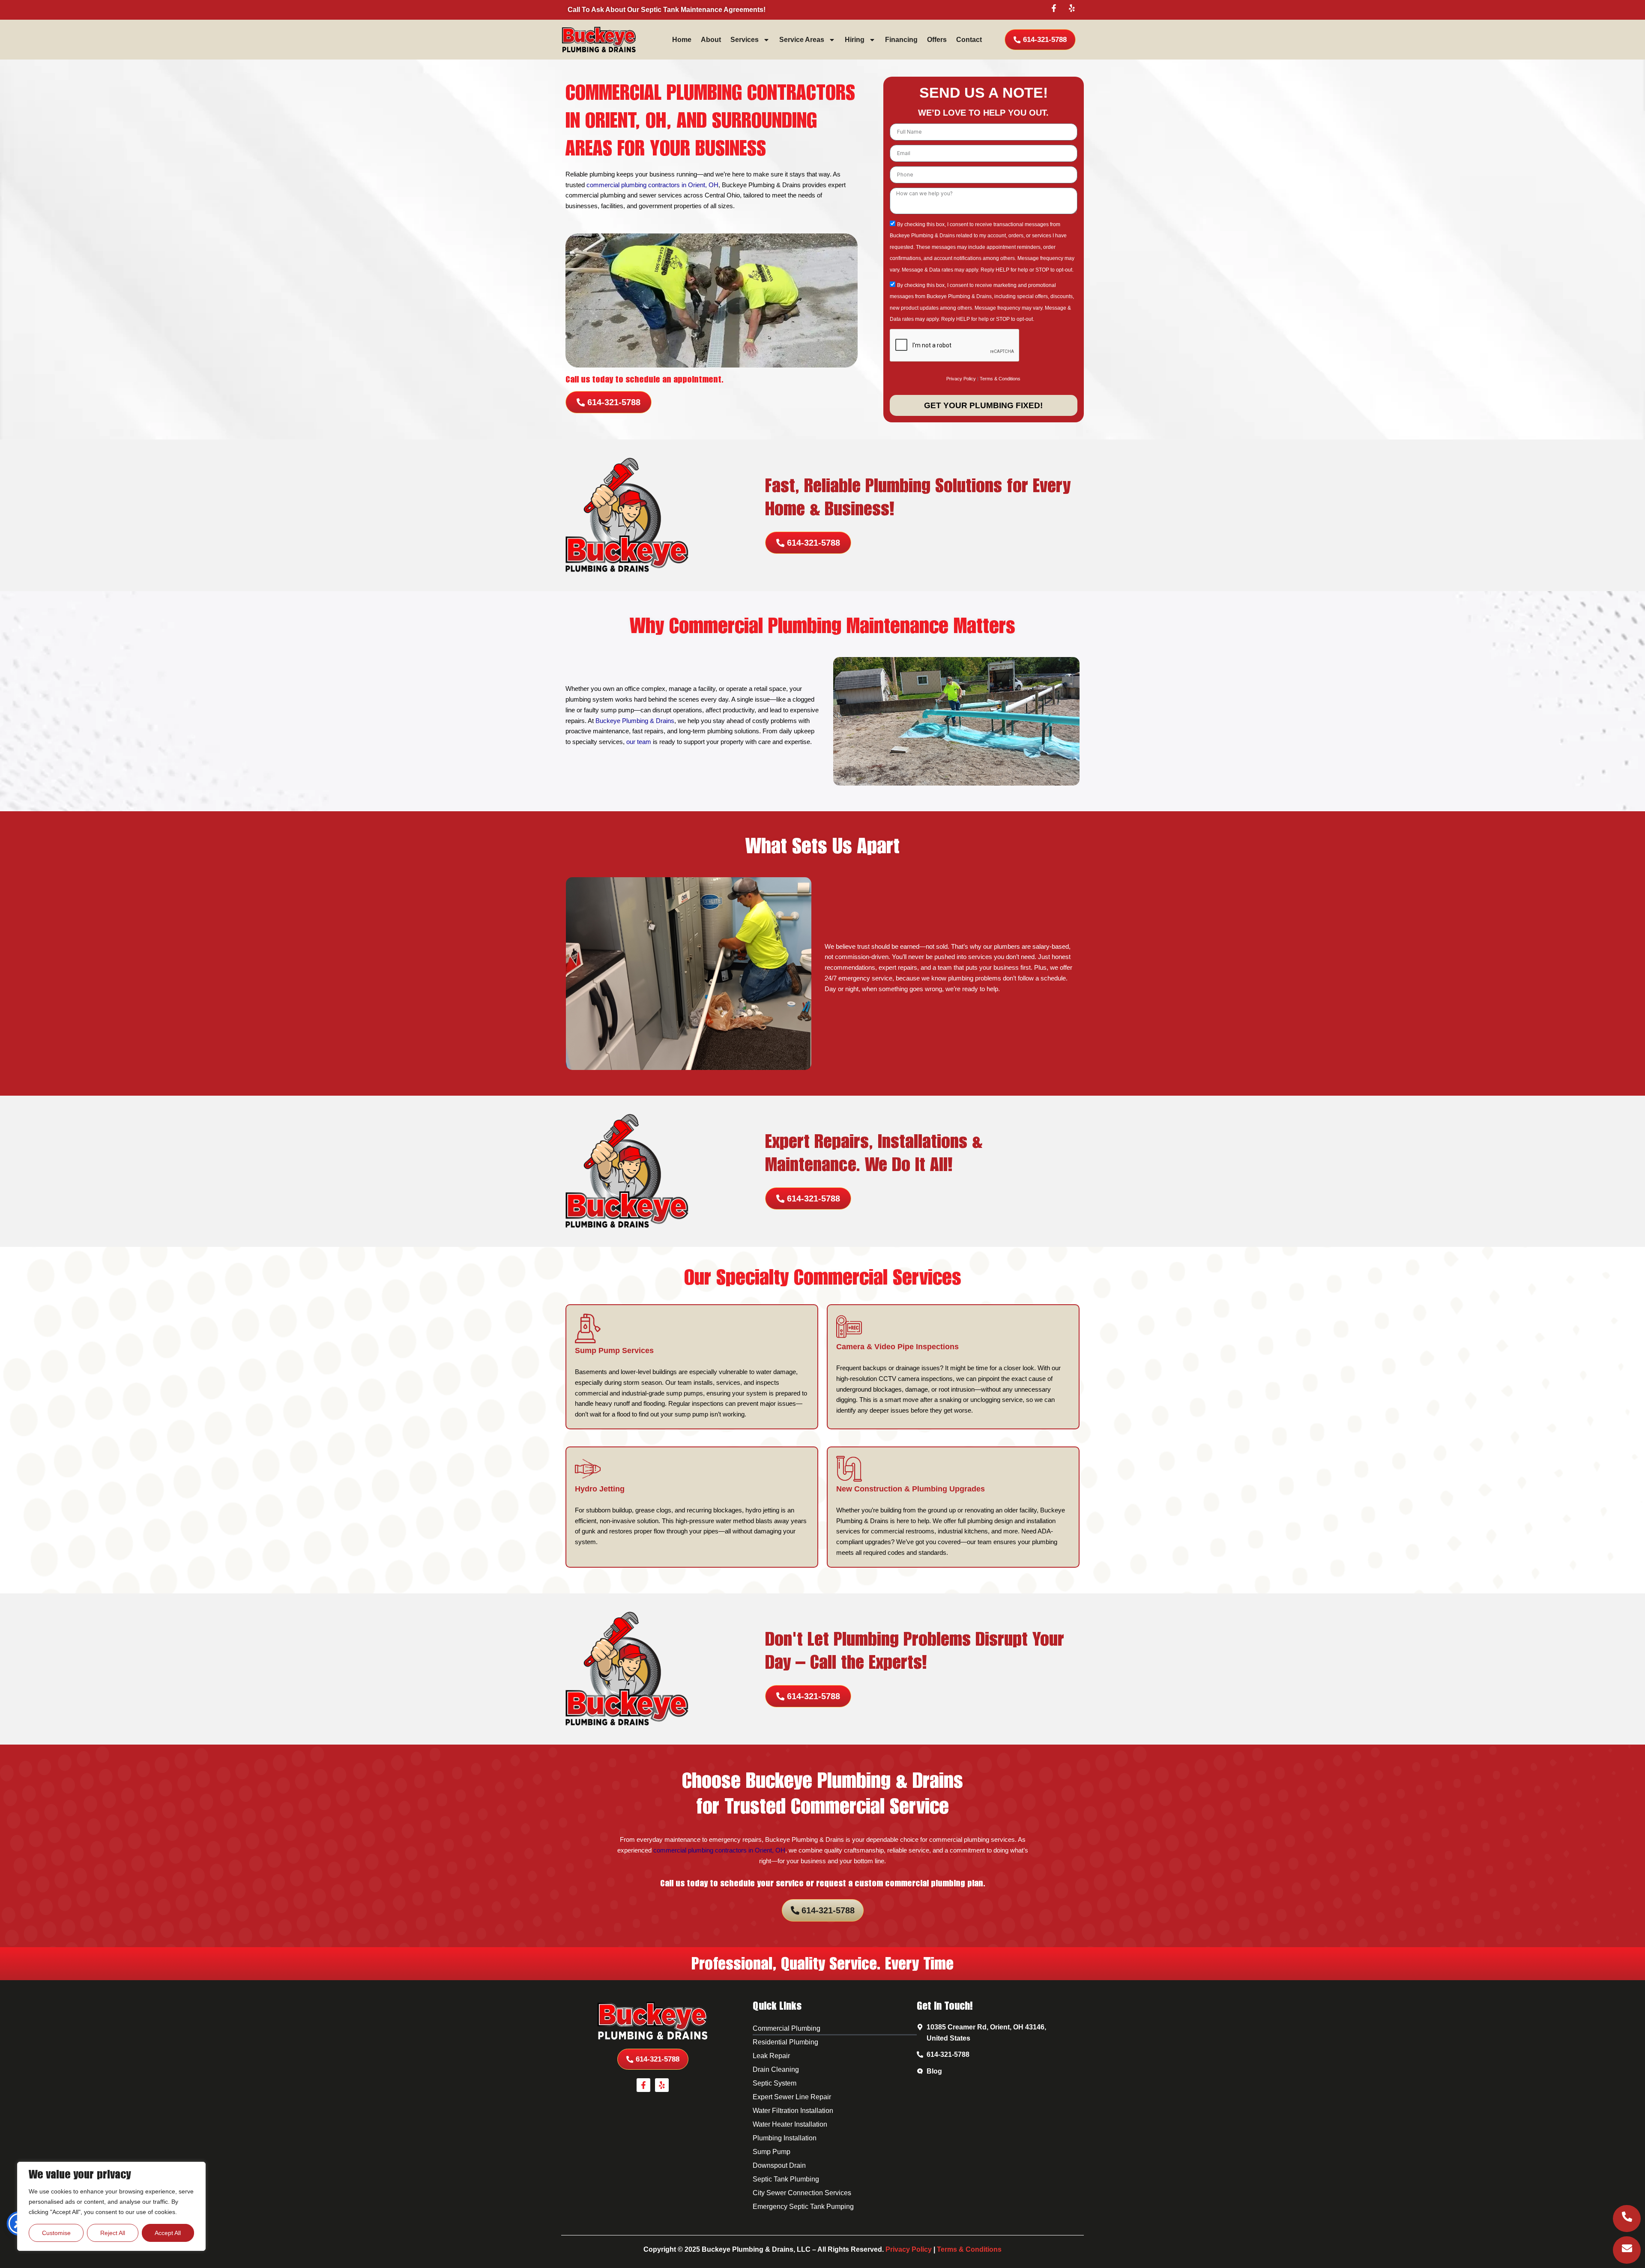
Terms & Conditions (1000, 379)
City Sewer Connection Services (802, 2193)
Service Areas (802, 40)
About (711, 40)
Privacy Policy (961, 379)
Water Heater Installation (790, 2124)
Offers (937, 40)
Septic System (775, 2083)
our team (639, 742)
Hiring (855, 40)
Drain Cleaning (776, 2069)
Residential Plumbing (785, 2042)
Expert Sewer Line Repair (792, 2097)
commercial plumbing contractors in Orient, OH (652, 185)
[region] (111, 2206)
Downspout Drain (779, 2165)
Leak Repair (771, 2056)
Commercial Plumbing (787, 2028)
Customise (56, 2233)
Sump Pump (772, 2152)
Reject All (113, 2233)
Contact (969, 40)
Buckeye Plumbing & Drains (635, 721)
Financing (901, 40)
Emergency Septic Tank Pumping (803, 2207)
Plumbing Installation (785, 2138)
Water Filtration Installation (793, 2111)
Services (745, 40)
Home (682, 40)
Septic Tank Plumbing (786, 2179)
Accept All (168, 2233)
